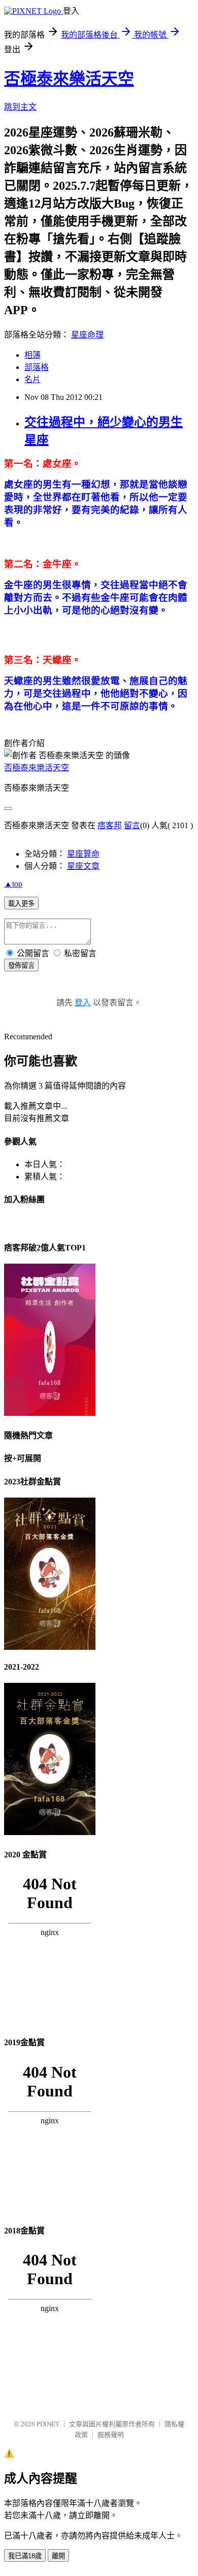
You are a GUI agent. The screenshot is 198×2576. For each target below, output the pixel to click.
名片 (32, 379)
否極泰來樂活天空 (69, 79)
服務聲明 (111, 2435)
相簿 (32, 355)
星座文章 (83, 866)
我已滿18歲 (25, 2556)
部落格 (37, 367)
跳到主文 (20, 107)
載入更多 (21, 904)
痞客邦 (110, 825)
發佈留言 (21, 965)
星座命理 (87, 335)
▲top (13, 884)
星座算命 (83, 854)
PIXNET (48, 2424)
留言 (132, 825)
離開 (58, 2556)
